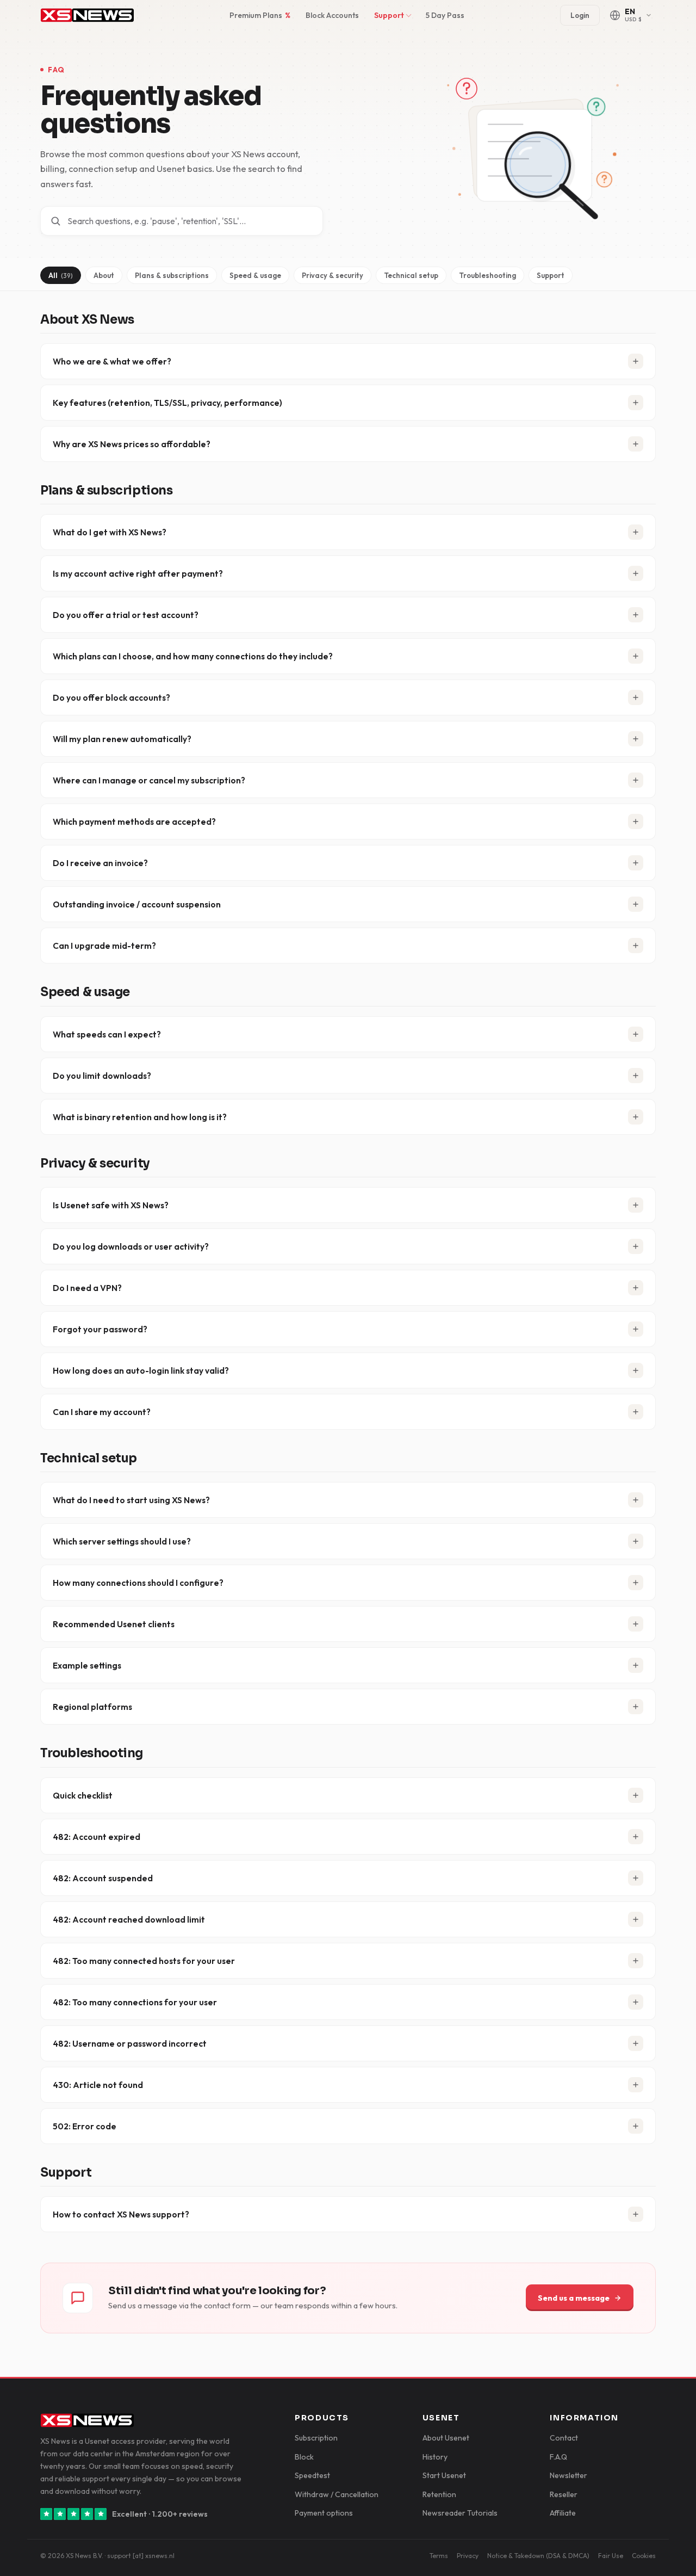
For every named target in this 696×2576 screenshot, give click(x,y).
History (435, 2457)
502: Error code (85, 2126)
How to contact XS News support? (121, 2214)
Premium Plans (260, 15)
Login (580, 15)
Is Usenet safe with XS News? (111, 1205)
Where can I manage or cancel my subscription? (149, 780)
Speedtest (312, 2475)
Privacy (468, 2556)
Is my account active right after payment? (138, 573)
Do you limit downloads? (102, 1076)
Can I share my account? (102, 1412)
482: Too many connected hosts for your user (144, 1961)
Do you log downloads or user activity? (131, 1246)
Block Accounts (332, 15)
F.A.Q (558, 2457)
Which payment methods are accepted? (134, 821)
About (104, 275)
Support (389, 15)
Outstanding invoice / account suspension (137, 904)
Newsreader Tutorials (460, 2513)
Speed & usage (255, 275)
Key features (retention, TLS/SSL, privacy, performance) (167, 403)
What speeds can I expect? (107, 1034)
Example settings (87, 1665)
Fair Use (611, 2556)
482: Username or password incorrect (130, 2043)
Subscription (316, 2438)
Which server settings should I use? (122, 1541)
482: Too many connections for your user (135, 2002)
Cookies (644, 2556)
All (61, 275)
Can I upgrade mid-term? (104, 946)
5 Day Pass (445, 15)
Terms (439, 2556)
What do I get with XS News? (110, 532)
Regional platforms (92, 1707)
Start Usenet (444, 2475)
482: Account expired (97, 1837)
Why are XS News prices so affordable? (132, 444)
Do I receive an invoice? (100, 863)
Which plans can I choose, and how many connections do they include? (193, 656)
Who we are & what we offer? (112, 361)
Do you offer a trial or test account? (126, 615)
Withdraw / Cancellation (337, 2494)
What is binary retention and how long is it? (140, 1117)
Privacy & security (333, 275)
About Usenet (446, 2438)
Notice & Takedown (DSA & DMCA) (538, 2556)
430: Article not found (98, 2085)
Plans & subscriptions (172, 275)
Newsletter (568, 2475)
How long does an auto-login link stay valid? (141, 1370)
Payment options (324, 2513)
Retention (439, 2494)
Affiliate (563, 2513)
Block (304, 2457)
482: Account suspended (103, 1878)
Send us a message (574, 2298)
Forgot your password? (100, 1329)
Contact (564, 2438)
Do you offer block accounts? (111, 697)
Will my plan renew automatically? (122, 739)
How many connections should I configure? (138, 1583)
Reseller (564, 2494)
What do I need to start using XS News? (131, 1500)
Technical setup (411, 275)
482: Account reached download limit (129, 1919)
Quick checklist (83, 1795)
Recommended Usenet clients (114, 1624)
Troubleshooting (487, 275)
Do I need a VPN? (87, 1288)
